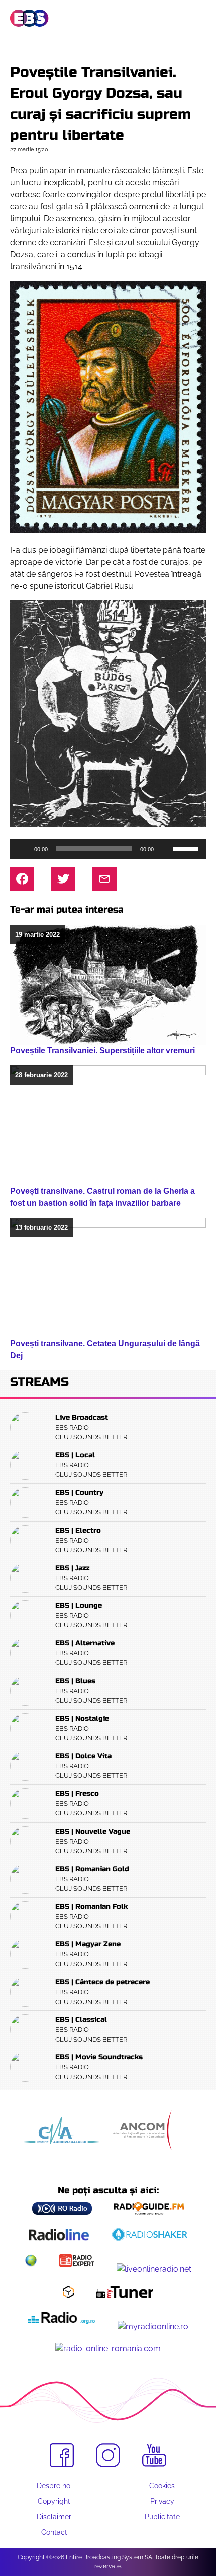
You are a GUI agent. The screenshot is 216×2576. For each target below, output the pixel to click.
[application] (108, 849)
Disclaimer (54, 2517)
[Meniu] (198, 19)
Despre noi (54, 2486)
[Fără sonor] (165, 849)
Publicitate (162, 2517)
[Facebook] (62, 2455)
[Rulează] (23, 849)
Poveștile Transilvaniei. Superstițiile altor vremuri (102, 1051)
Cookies (162, 2486)
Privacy (162, 2501)
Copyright (54, 2501)
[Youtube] (154, 2456)
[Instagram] (108, 2455)
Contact (54, 2532)
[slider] (187, 848)
